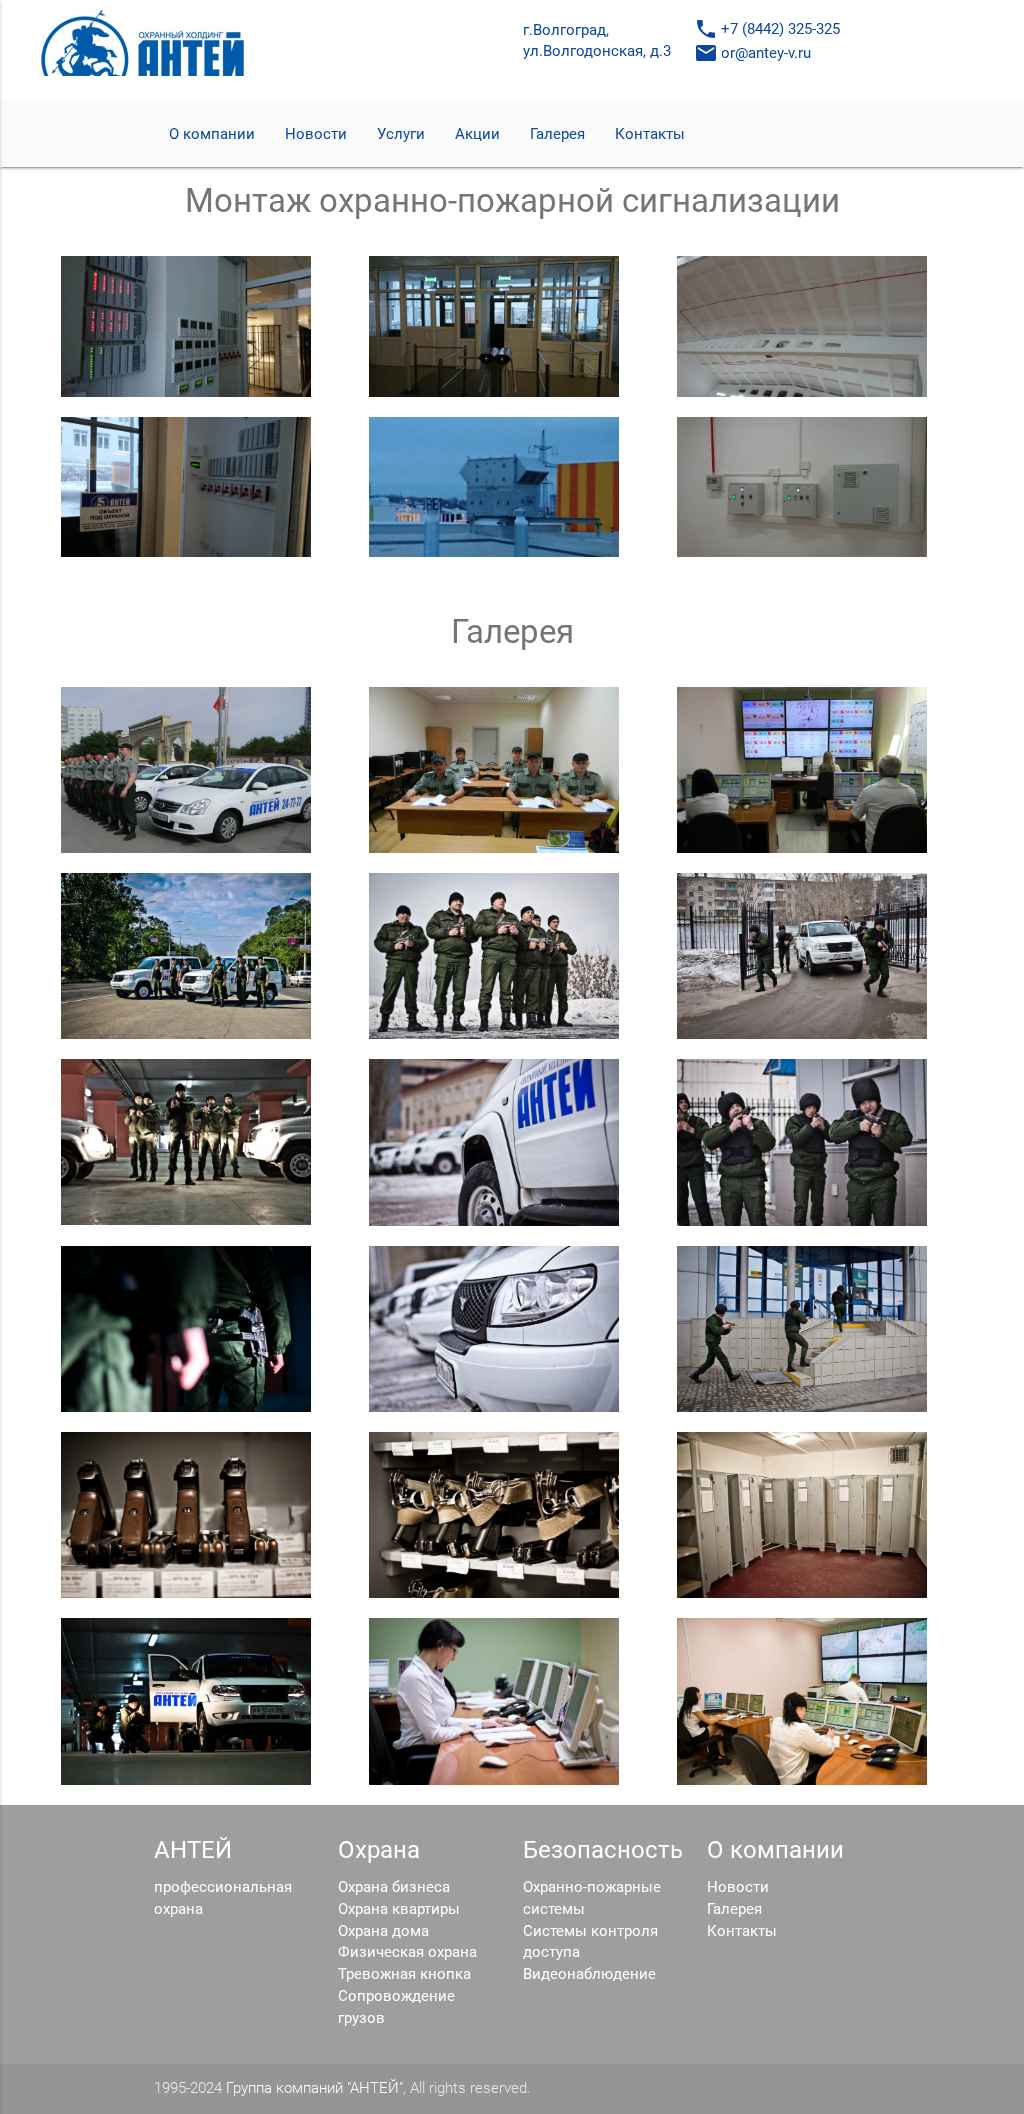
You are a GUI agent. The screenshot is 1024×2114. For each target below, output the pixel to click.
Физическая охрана (407, 1952)
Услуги (401, 134)
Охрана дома (383, 1931)
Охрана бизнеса (394, 1887)
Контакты (650, 134)
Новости (316, 134)
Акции (477, 134)
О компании (212, 134)
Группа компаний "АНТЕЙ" (314, 2088)
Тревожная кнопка (404, 1974)
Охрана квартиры (399, 1909)
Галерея (557, 134)
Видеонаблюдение (589, 1974)
